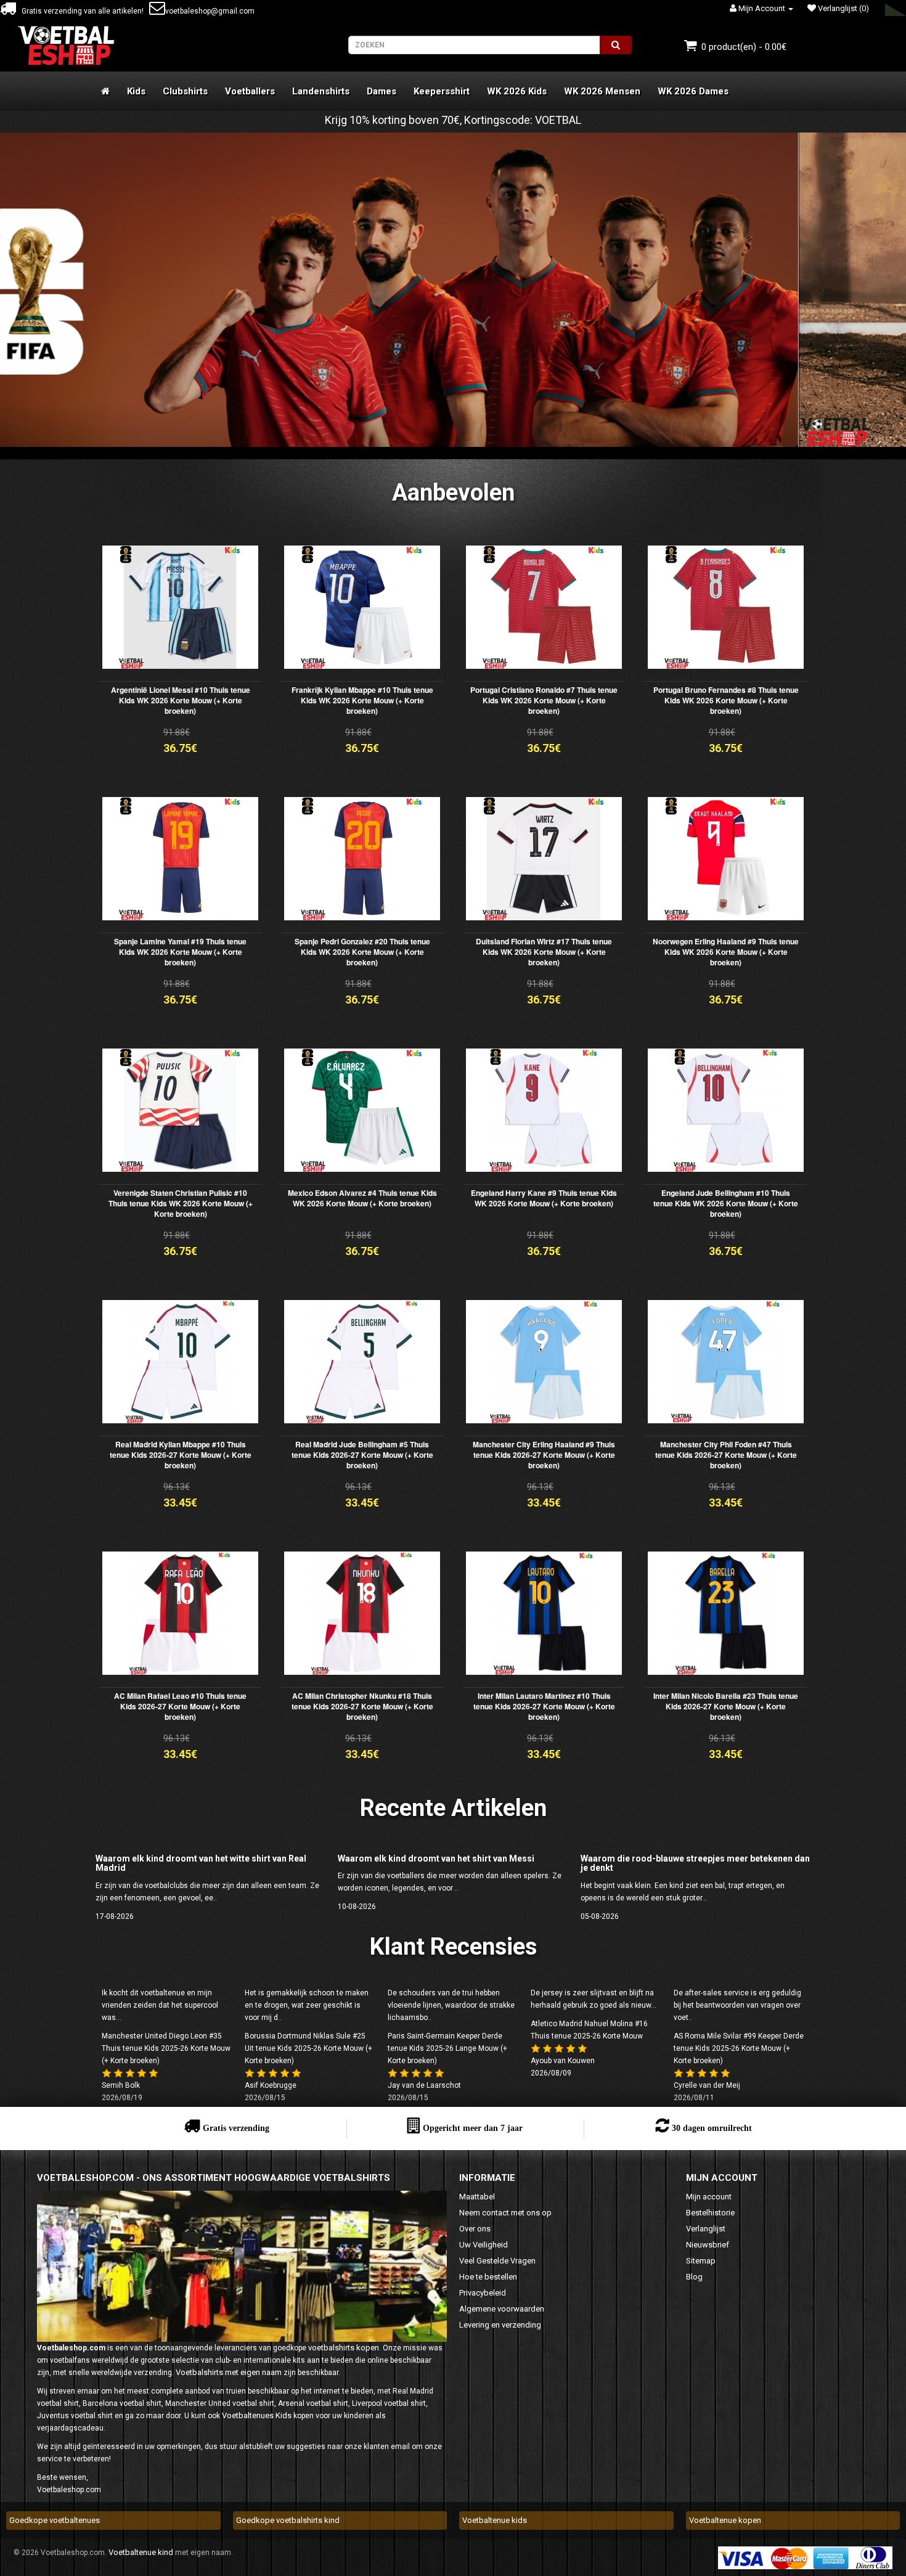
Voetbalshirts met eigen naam (229, 2372)
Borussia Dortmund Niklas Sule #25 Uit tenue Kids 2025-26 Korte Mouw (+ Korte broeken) (308, 2048)
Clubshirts (185, 91)
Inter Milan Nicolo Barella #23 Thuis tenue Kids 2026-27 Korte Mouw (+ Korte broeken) (726, 1706)
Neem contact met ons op (505, 2213)
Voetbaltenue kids (495, 2520)
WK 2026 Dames (693, 91)
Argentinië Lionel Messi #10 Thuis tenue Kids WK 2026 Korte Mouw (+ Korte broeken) (181, 700)
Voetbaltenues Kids (257, 2415)
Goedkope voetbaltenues (55, 2520)
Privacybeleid (483, 2293)
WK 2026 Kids (517, 91)
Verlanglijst (706, 2229)
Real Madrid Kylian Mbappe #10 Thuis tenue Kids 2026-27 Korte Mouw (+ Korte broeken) (181, 1455)
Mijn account (709, 2197)
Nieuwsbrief (708, 2245)
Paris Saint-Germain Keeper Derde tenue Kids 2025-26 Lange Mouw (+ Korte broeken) (447, 2048)
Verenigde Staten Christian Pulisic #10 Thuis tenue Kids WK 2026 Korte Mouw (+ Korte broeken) (181, 1203)
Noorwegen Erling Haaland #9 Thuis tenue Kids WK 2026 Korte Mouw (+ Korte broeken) (726, 952)
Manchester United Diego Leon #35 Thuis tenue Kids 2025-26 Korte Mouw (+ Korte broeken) (166, 2048)
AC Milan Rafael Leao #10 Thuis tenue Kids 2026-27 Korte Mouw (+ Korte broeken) (180, 1706)
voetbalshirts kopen (344, 2348)
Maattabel (477, 2197)
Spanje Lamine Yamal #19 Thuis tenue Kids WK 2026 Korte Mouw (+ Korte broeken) (180, 952)
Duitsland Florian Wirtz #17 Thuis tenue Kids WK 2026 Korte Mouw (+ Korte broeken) (544, 952)
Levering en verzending (500, 2325)
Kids (136, 91)
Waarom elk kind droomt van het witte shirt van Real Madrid (201, 1863)
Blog (694, 2277)
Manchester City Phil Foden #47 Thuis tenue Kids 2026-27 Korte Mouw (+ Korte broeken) (726, 1455)
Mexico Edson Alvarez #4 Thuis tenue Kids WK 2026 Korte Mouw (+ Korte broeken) (362, 1198)
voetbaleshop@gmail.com (210, 11)
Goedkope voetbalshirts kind (288, 2520)
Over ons (475, 2229)
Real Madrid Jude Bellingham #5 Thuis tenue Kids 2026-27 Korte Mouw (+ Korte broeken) (362, 1455)
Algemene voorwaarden (502, 2309)
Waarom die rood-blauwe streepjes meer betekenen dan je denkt (695, 1863)
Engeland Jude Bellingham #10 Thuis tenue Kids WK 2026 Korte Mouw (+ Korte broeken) (726, 1203)
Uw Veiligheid (484, 2245)
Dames (382, 91)
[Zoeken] (616, 45)
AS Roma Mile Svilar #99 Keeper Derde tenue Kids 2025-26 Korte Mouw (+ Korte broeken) (739, 2048)
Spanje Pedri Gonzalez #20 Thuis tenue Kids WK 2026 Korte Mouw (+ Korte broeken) (362, 952)
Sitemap (701, 2261)
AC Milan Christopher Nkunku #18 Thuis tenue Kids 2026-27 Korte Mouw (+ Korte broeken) (362, 1706)
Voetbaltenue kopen (725, 2520)
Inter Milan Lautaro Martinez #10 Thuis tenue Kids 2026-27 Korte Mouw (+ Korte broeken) (544, 1706)
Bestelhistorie (710, 2213)
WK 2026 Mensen (602, 91)
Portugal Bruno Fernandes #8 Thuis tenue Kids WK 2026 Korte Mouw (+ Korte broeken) (726, 700)
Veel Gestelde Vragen (497, 2261)
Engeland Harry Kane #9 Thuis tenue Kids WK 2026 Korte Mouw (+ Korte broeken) (544, 1198)
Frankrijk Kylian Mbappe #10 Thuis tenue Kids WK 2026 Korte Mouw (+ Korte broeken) (362, 700)
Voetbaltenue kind (141, 2552)
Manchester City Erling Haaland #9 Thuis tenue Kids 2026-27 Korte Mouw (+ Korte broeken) (544, 1455)
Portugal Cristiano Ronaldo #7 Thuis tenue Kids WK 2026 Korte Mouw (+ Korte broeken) (544, 700)
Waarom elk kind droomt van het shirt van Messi (436, 1858)
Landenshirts (321, 91)
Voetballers (250, 91)
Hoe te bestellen (488, 2277)
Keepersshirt (442, 91)
